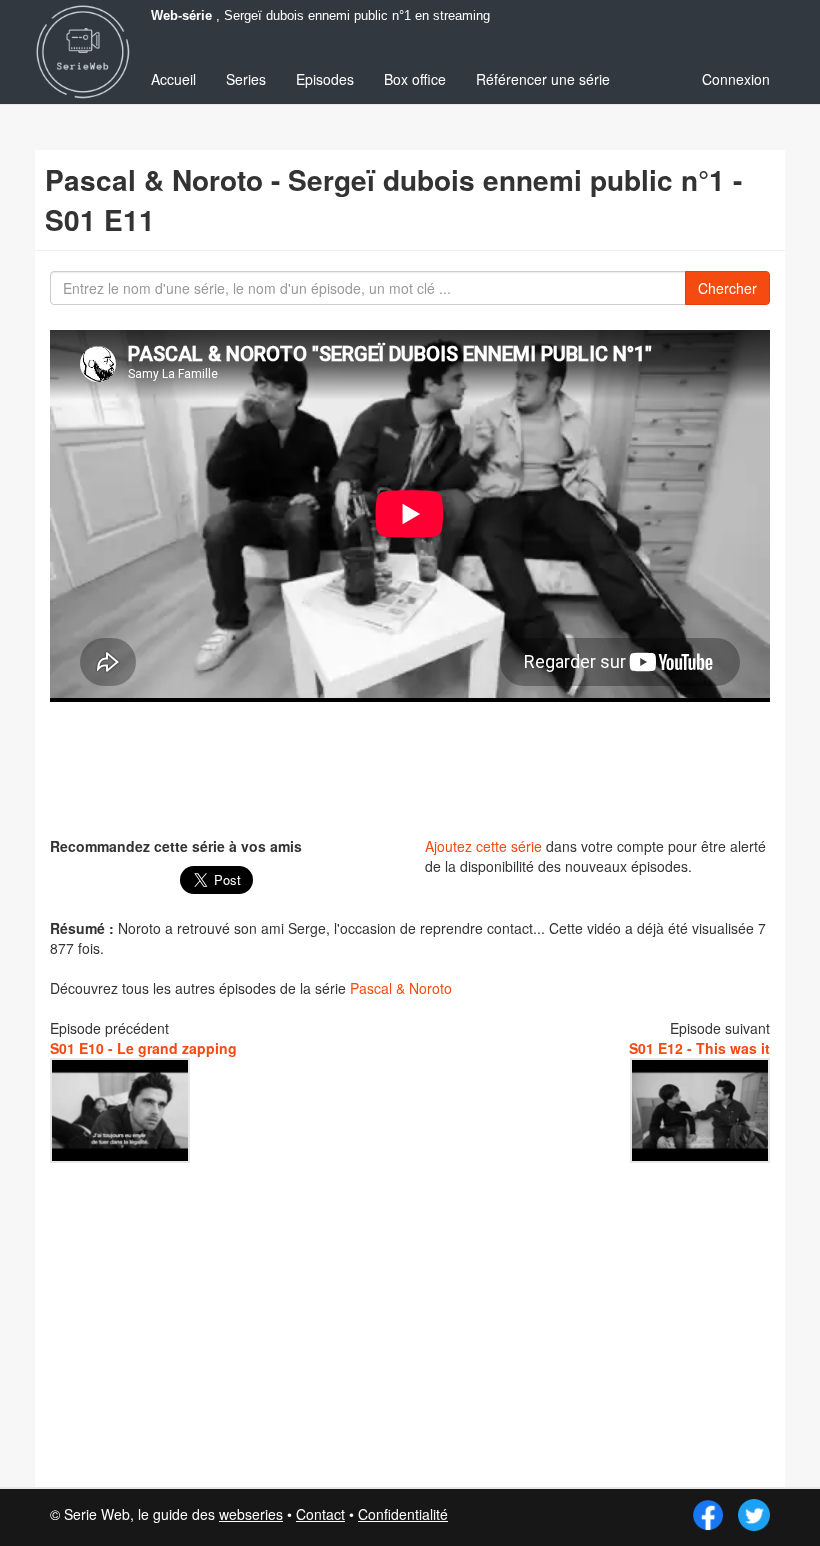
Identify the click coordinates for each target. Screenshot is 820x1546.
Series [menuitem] (246, 79)
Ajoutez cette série (483, 846)
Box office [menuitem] (415, 79)
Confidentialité (403, 1514)
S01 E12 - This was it (699, 1048)
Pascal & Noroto (401, 988)
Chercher (727, 288)
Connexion (736, 79)
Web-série (181, 16)
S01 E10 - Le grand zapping (143, 1048)
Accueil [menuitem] (173, 79)
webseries (251, 1514)
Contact (320, 1514)
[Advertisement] (414, 767)
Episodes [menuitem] (325, 79)
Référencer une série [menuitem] (543, 79)
